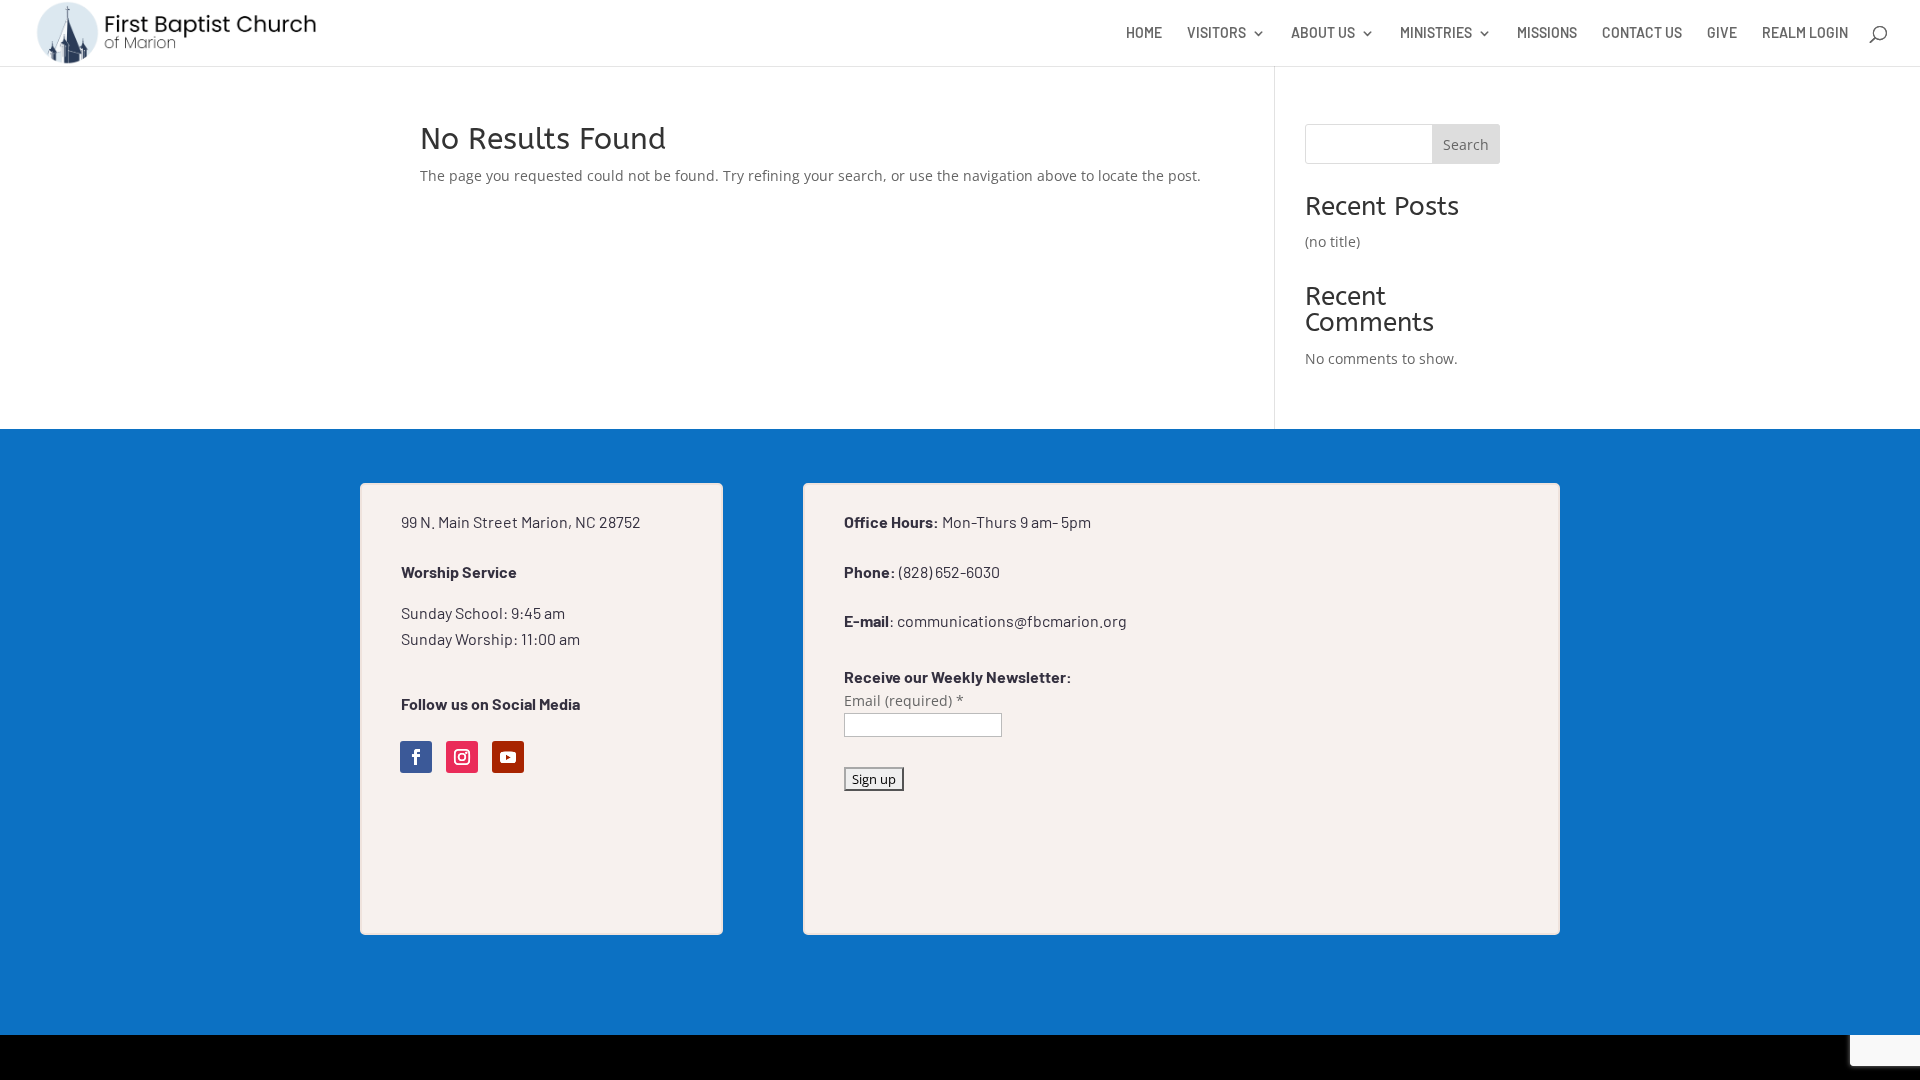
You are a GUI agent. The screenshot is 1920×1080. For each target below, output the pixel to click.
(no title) (1332, 241)
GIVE (1722, 33)
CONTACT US (1642, 33)
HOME (1144, 33)
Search (1466, 144)
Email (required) (904, 700)
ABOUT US (1323, 33)
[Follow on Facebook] (416, 757)
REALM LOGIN (1805, 33)
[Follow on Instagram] (462, 757)
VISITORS (1216, 33)
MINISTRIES (1436, 33)
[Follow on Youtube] (508, 757)
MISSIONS (1547, 33)
